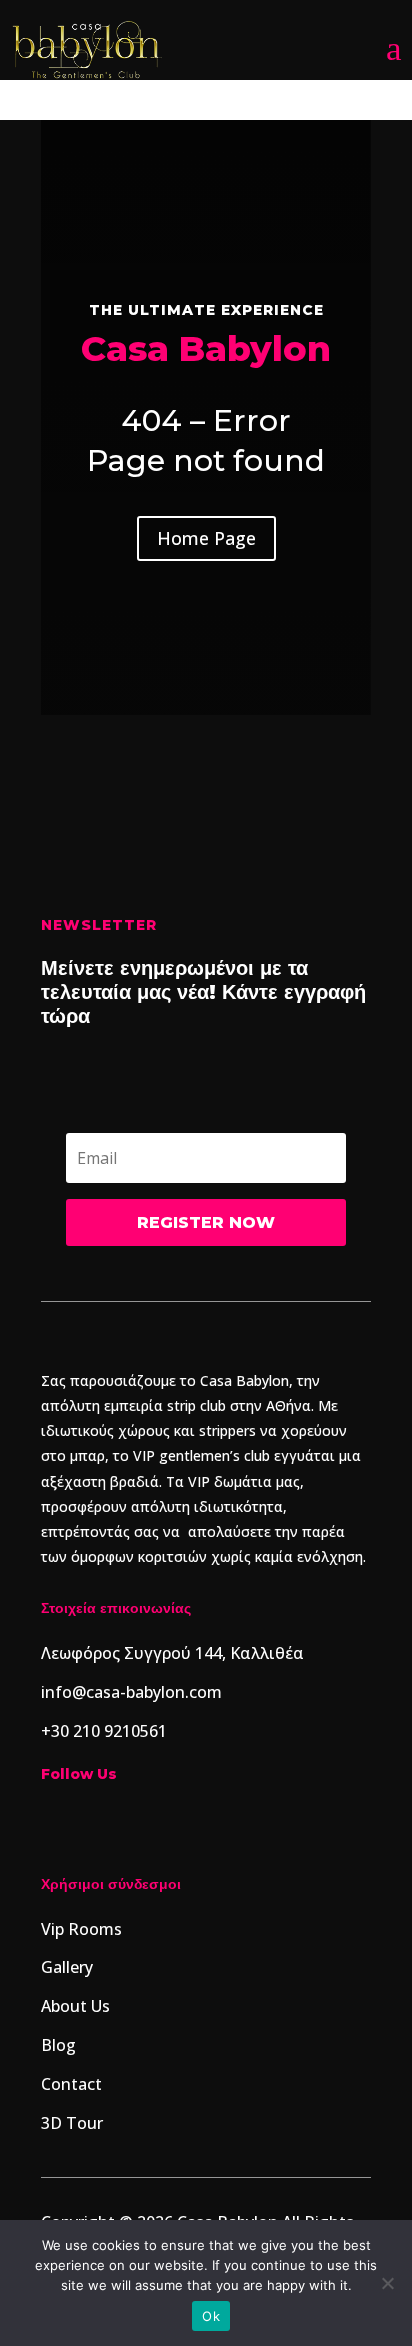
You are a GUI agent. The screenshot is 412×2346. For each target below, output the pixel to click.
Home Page (206, 538)
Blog (58, 2045)
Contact (71, 2084)
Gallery (67, 1967)
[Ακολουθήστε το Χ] (217, 1821)
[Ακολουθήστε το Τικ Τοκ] (97, 1821)
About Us (75, 2006)
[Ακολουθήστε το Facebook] (137, 1821)
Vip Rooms (81, 1929)
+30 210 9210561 (104, 1731)
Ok (211, 2316)
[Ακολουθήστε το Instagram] (57, 1821)
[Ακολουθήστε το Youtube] (177, 1821)
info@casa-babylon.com (131, 1692)
